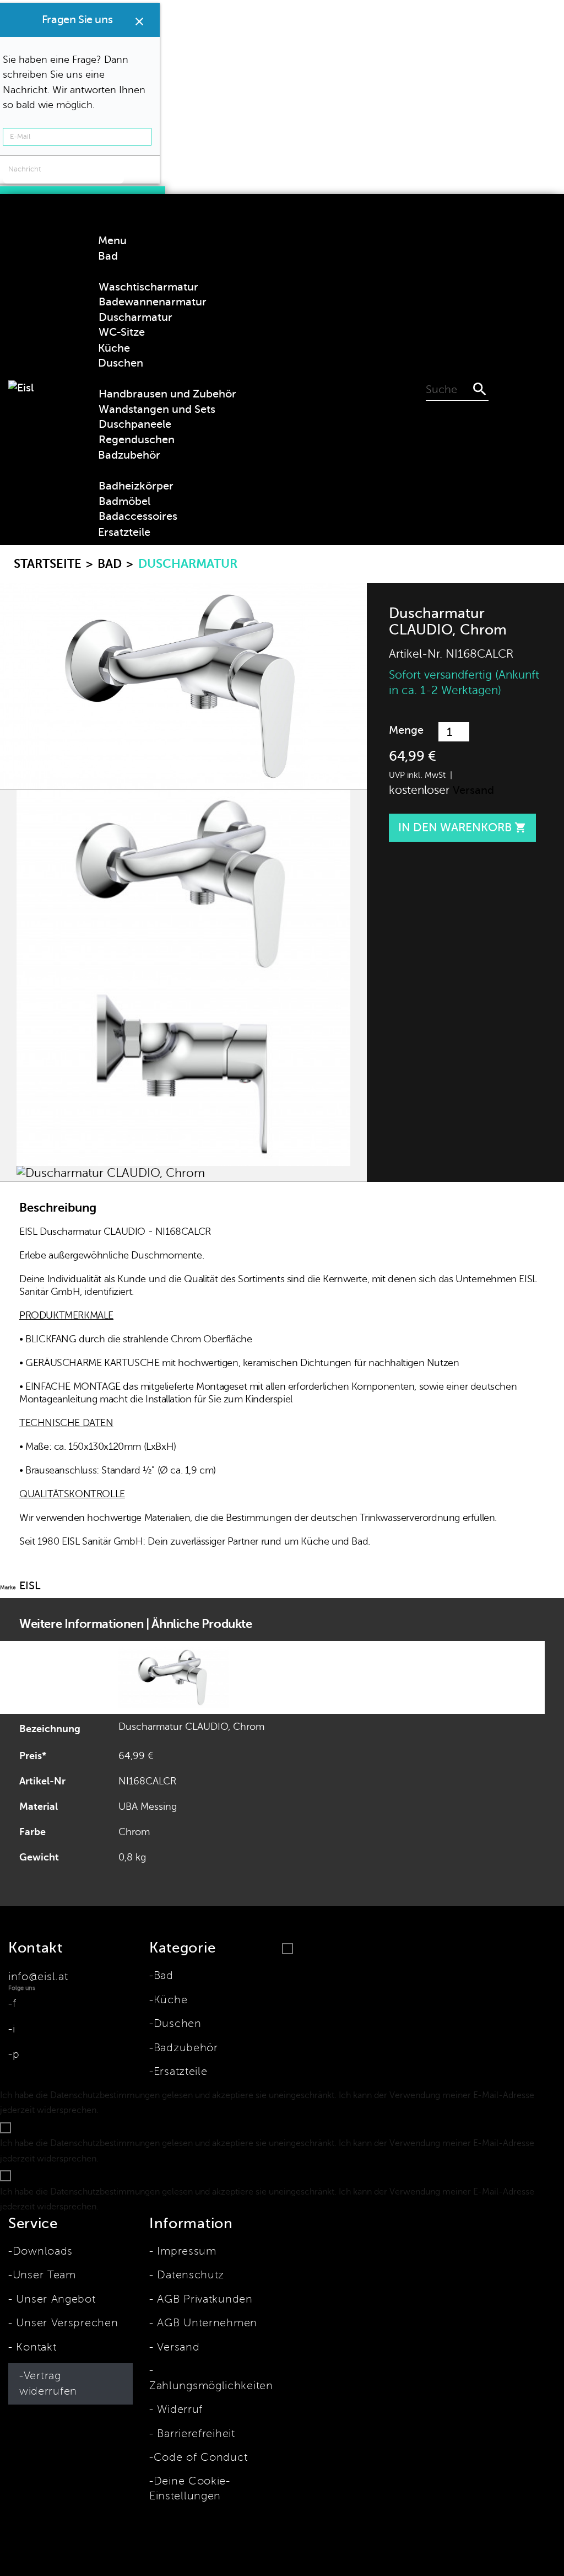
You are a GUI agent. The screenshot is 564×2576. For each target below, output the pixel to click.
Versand (473, 790)
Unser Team (44, 2275)
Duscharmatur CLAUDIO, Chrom (191, 1727)
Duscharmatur (135, 317)
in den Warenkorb (462, 827)
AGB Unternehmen (205, 2323)
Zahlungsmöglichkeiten (211, 2386)
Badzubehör (186, 2048)
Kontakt (34, 2347)
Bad (164, 1976)
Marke (8, 1587)
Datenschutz (189, 2275)
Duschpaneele (135, 424)
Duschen (178, 2024)
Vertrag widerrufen (48, 2384)
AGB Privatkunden (203, 2299)
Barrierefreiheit (194, 2434)
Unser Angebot (54, 2299)
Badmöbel (124, 501)
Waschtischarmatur (148, 287)
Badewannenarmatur (153, 302)
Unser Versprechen (65, 2323)
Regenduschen (137, 440)
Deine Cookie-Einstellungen (190, 2489)
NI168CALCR (147, 1781)
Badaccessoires (138, 516)
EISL (30, 1586)
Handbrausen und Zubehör (167, 394)
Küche (170, 2000)
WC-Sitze (122, 332)
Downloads (43, 2251)
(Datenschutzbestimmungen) (161, 2110)
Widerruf (178, 2410)
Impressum (185, 2251)
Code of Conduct (200, 2457)
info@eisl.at (38, 1977)
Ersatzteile (180, 2072)
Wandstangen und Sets (157, 409)
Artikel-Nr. (416, 654)
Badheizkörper (136, 486)
